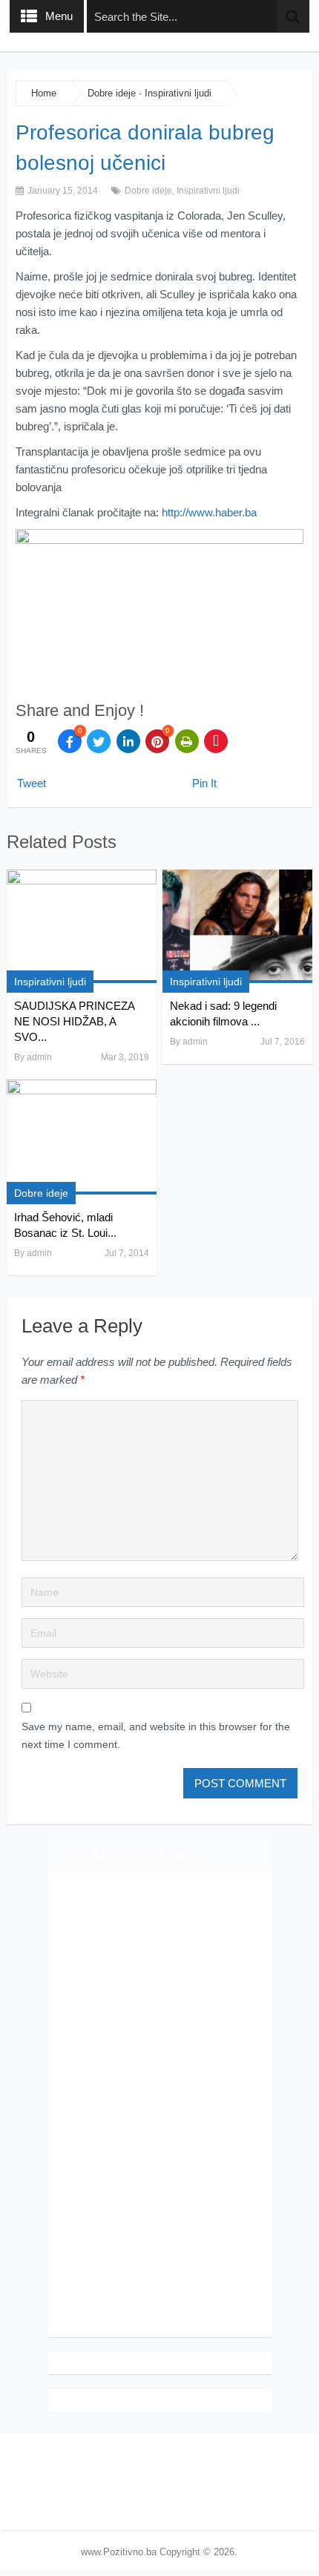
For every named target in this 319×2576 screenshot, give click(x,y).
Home (44, 93)
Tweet (32, 783)
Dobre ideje (112, 93)
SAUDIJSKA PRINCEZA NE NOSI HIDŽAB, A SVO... (74, 1021)
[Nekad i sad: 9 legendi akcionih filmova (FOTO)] (237, 926)
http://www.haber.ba (209, 512)
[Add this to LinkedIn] (128, 741)
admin (39, 1057)
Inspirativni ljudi (178, 93)
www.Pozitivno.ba (119, 2552)
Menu (59, 16)
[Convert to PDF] (216, 741)
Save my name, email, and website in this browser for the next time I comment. (156, 1735)
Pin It (204, 783)
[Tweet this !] (99, 741)
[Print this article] (187, 741)
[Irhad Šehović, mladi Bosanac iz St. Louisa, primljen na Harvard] (82, 1137)
